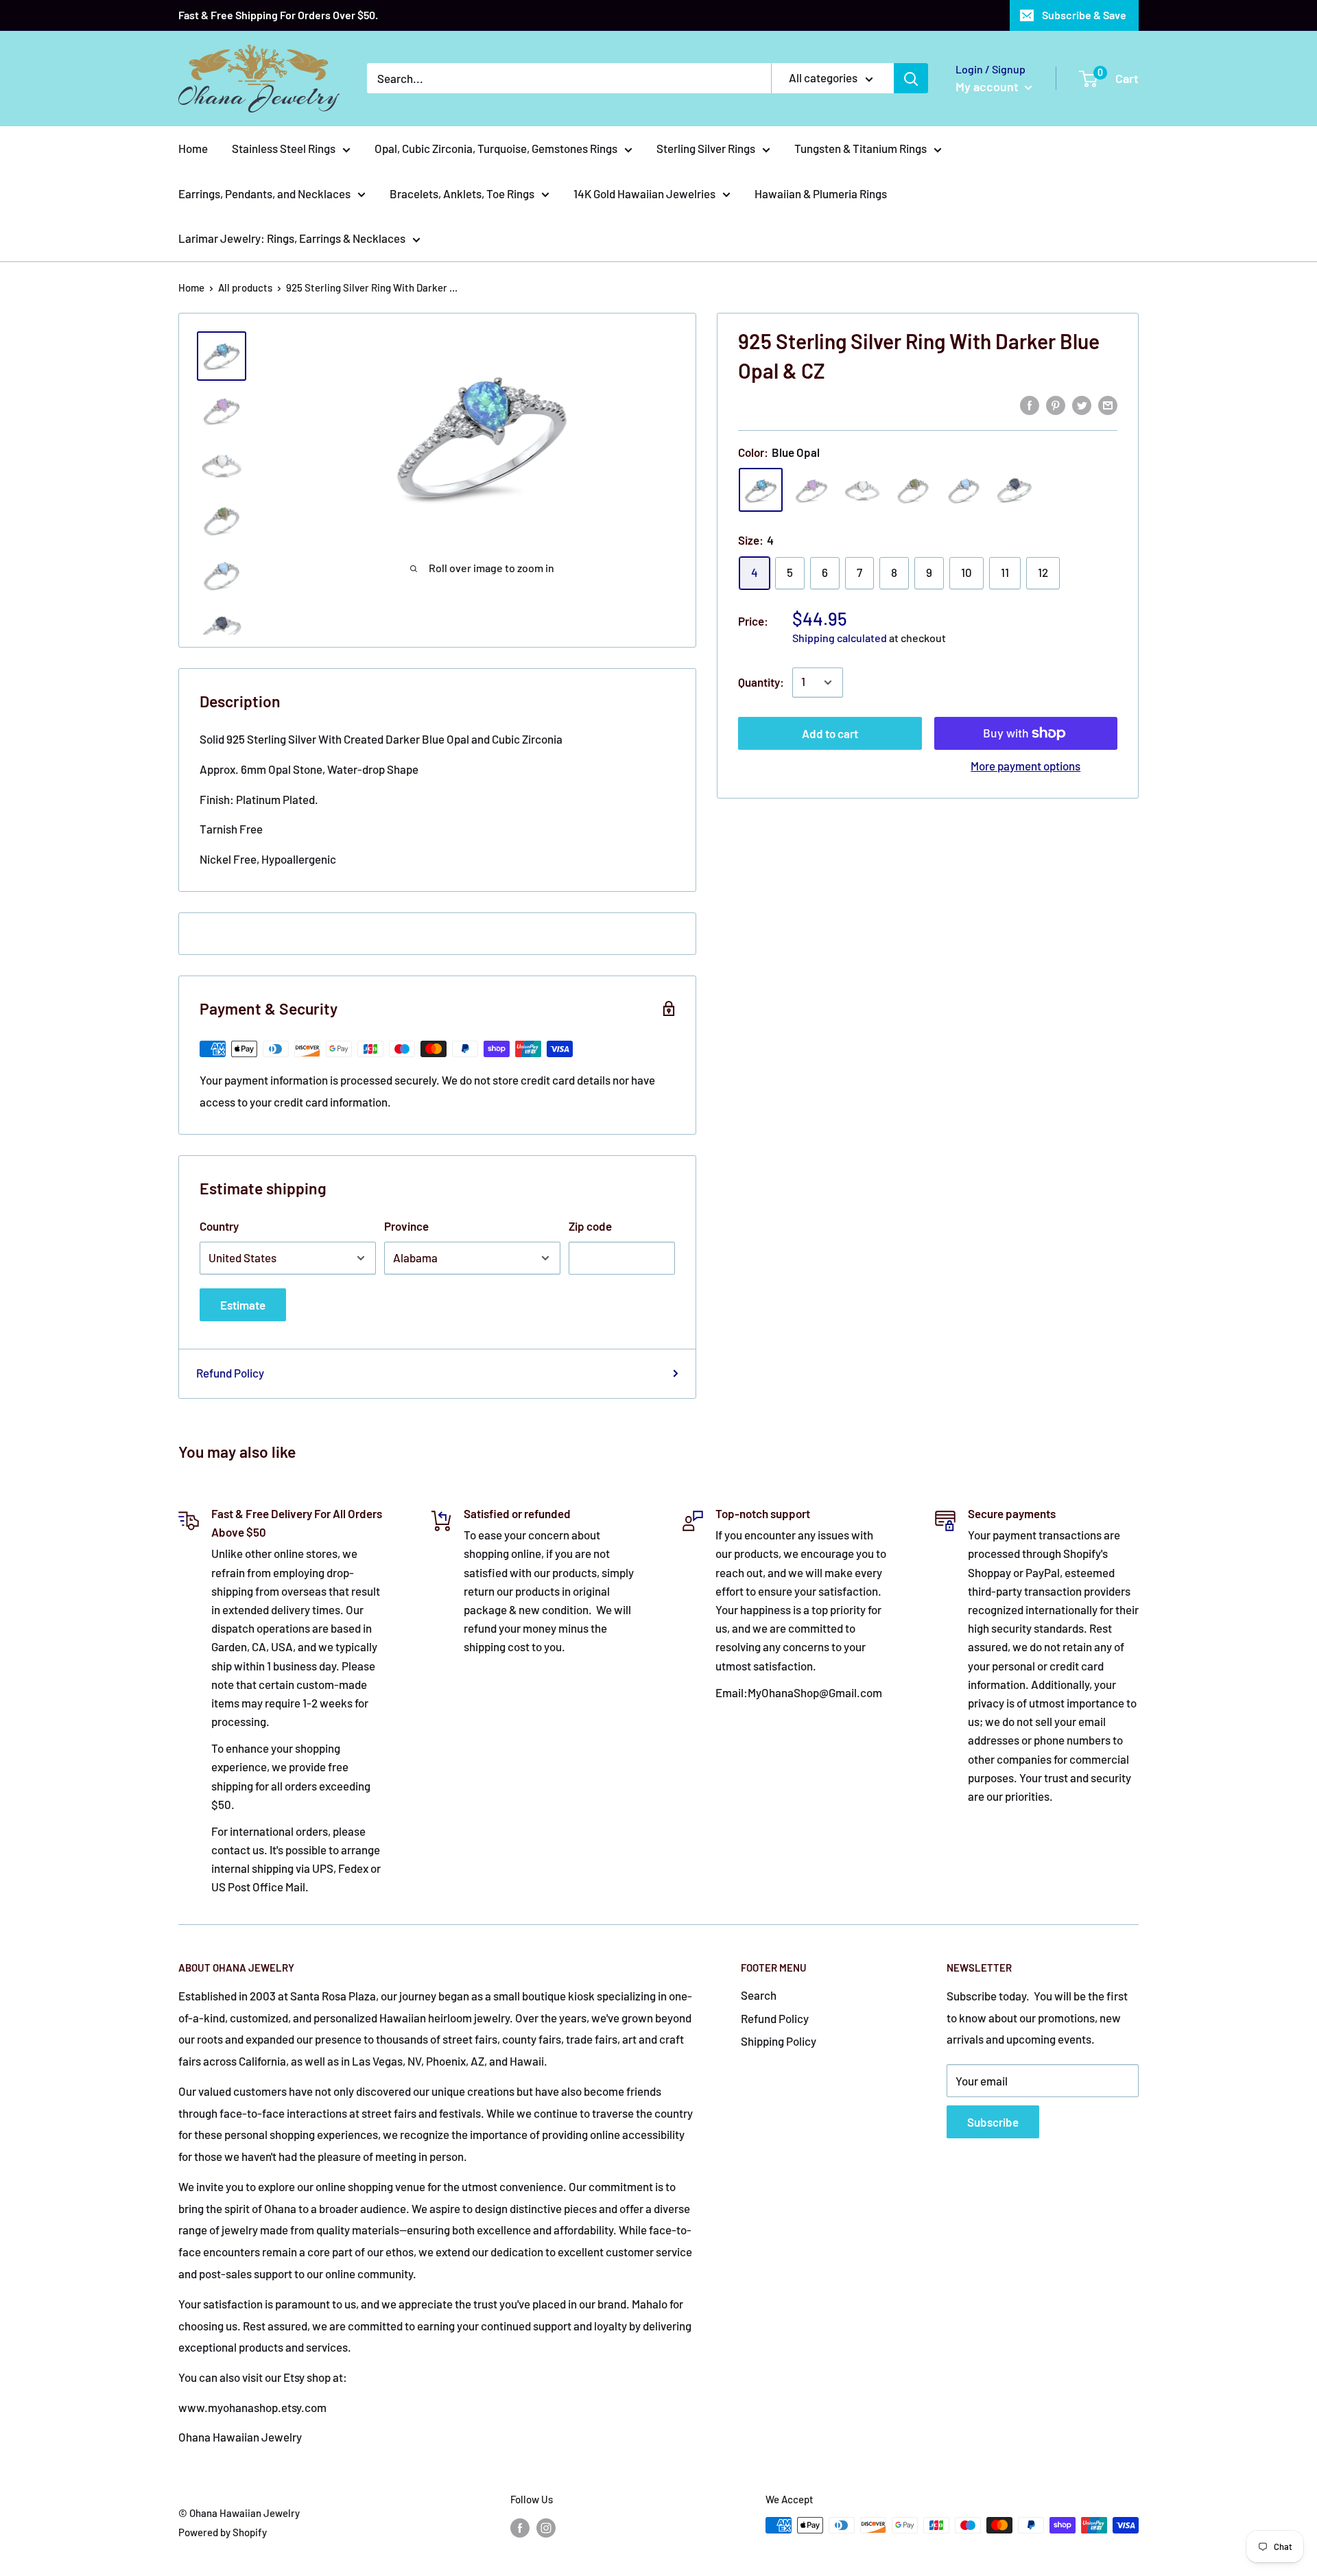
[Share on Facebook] (1030, 404)
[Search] (911, 78)
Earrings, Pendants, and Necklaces (264, 193)
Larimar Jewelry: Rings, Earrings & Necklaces (292, 238)
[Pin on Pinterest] (1056, 404)
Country (219, 1226)
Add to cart (830, 733)
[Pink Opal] (811, 491)
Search (759, 1995)
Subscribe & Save (1084, 15)
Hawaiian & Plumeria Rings (821, 193)
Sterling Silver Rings (706, 148)
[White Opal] (862, 491)
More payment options (1025, 766)
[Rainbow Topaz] (1015, 491)
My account (988, 86)
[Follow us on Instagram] (546, 2527)
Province (406, 1226)
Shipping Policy (779, 2041)
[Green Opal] (913, 491)
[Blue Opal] (761, 491)
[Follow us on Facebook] (520, 2527)
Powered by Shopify (223, 2532)
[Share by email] (1108, 404)
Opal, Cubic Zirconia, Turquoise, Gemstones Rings (496, 148)
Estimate (243, 1305)
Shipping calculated (840, 638)
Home (193, 148)
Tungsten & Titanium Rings (861, 148)
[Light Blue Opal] (964, 491)
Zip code (590, 1226)
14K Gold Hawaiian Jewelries (644, 193)
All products (245, 287)
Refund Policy (230, 1373)
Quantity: (761, 682)
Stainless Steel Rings (284, 148)
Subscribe (993, 2122)
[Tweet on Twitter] (1082, 404)
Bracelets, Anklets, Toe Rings (462, 193)
